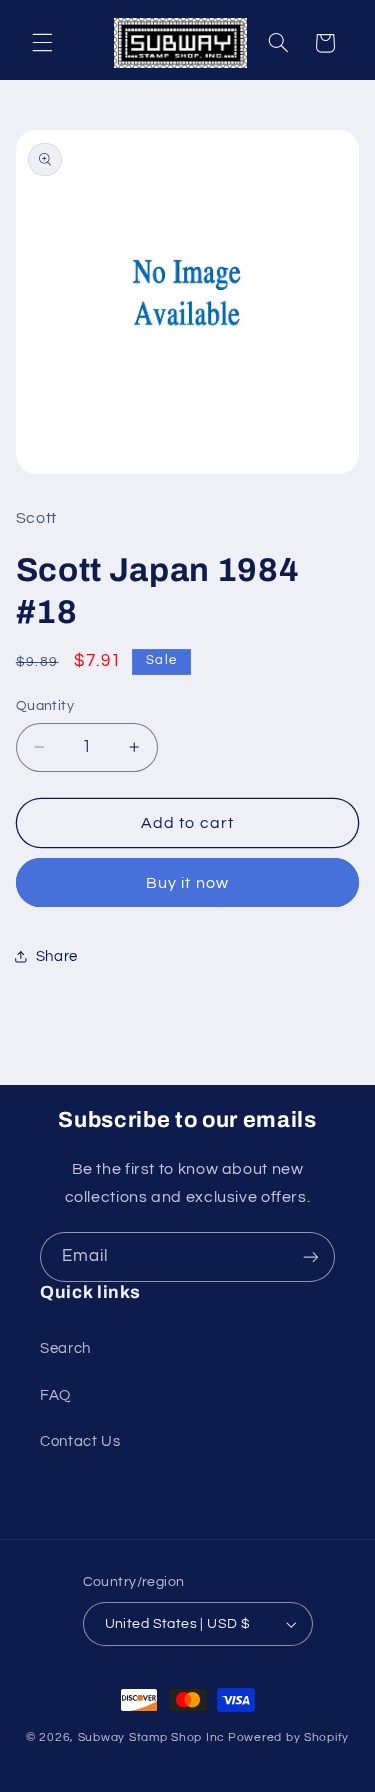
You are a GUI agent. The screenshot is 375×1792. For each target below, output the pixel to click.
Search (65, 1348)
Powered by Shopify (288, 1737)
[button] (42, 43)
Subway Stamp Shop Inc (151, 1737)
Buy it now (187, 883)
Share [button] (57, 956)
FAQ (55, 1395)
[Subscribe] (311, 1256)
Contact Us (80, 1441)
